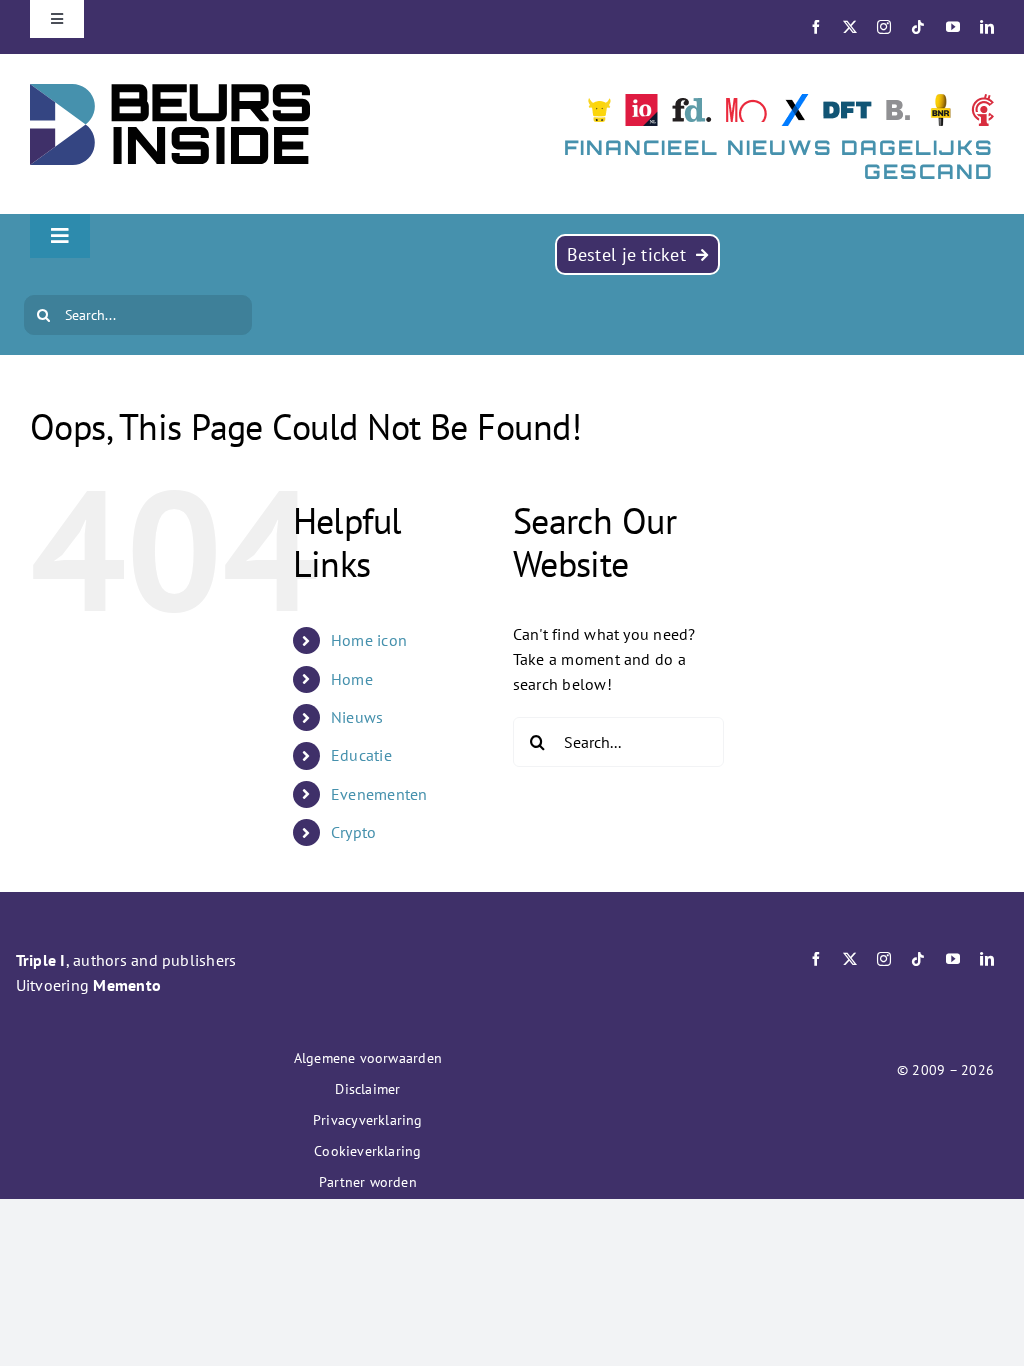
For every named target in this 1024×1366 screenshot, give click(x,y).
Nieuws (357, 717)
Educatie (361, 755)
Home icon (369, 640)
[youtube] (953, 27)
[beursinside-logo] (170, 92)
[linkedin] (987, 27)
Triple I (41, 960)
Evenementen (379, 794)
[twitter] (850, 27)
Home (352, 679)
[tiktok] (918, 27)
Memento (127, 985)
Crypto (353, 832)
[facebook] (816, 27)
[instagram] (884, 27)
